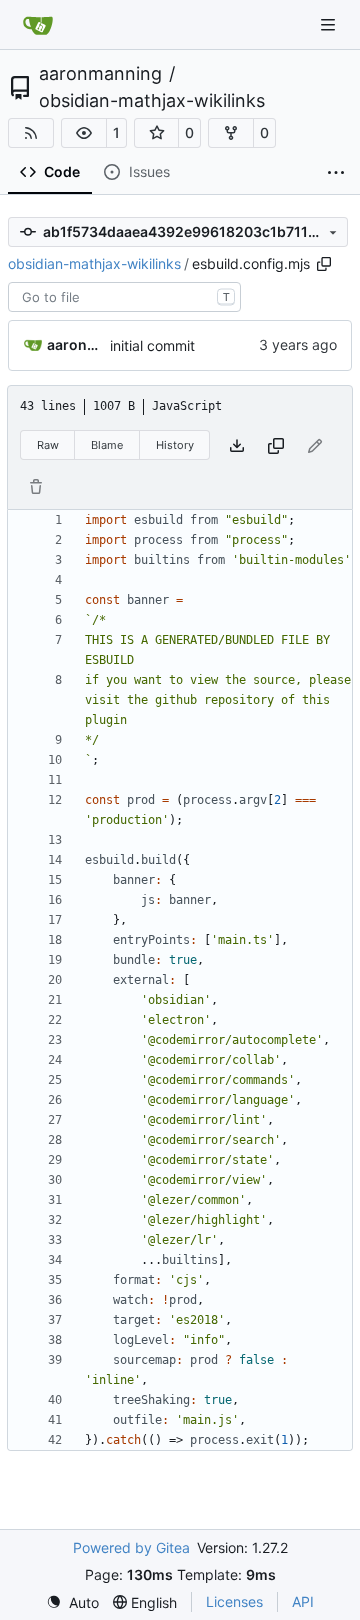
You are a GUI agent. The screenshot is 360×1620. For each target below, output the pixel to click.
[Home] (38, 25)
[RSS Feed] (31, 133)
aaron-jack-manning (75, 344)
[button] (84, 133)
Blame (107, 445)
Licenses (234, 1601)
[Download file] (237, 445)
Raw (48, 445)
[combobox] (124, 297)
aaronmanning (100, 74)
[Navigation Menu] (330, 24)
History (175, 445)
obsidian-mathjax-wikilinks (152, 101)
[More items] (336, 173)
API (303, 1601)
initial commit (152, 345)
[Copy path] (324, 264)
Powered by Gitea (131, 1547)
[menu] (72, 1602)
